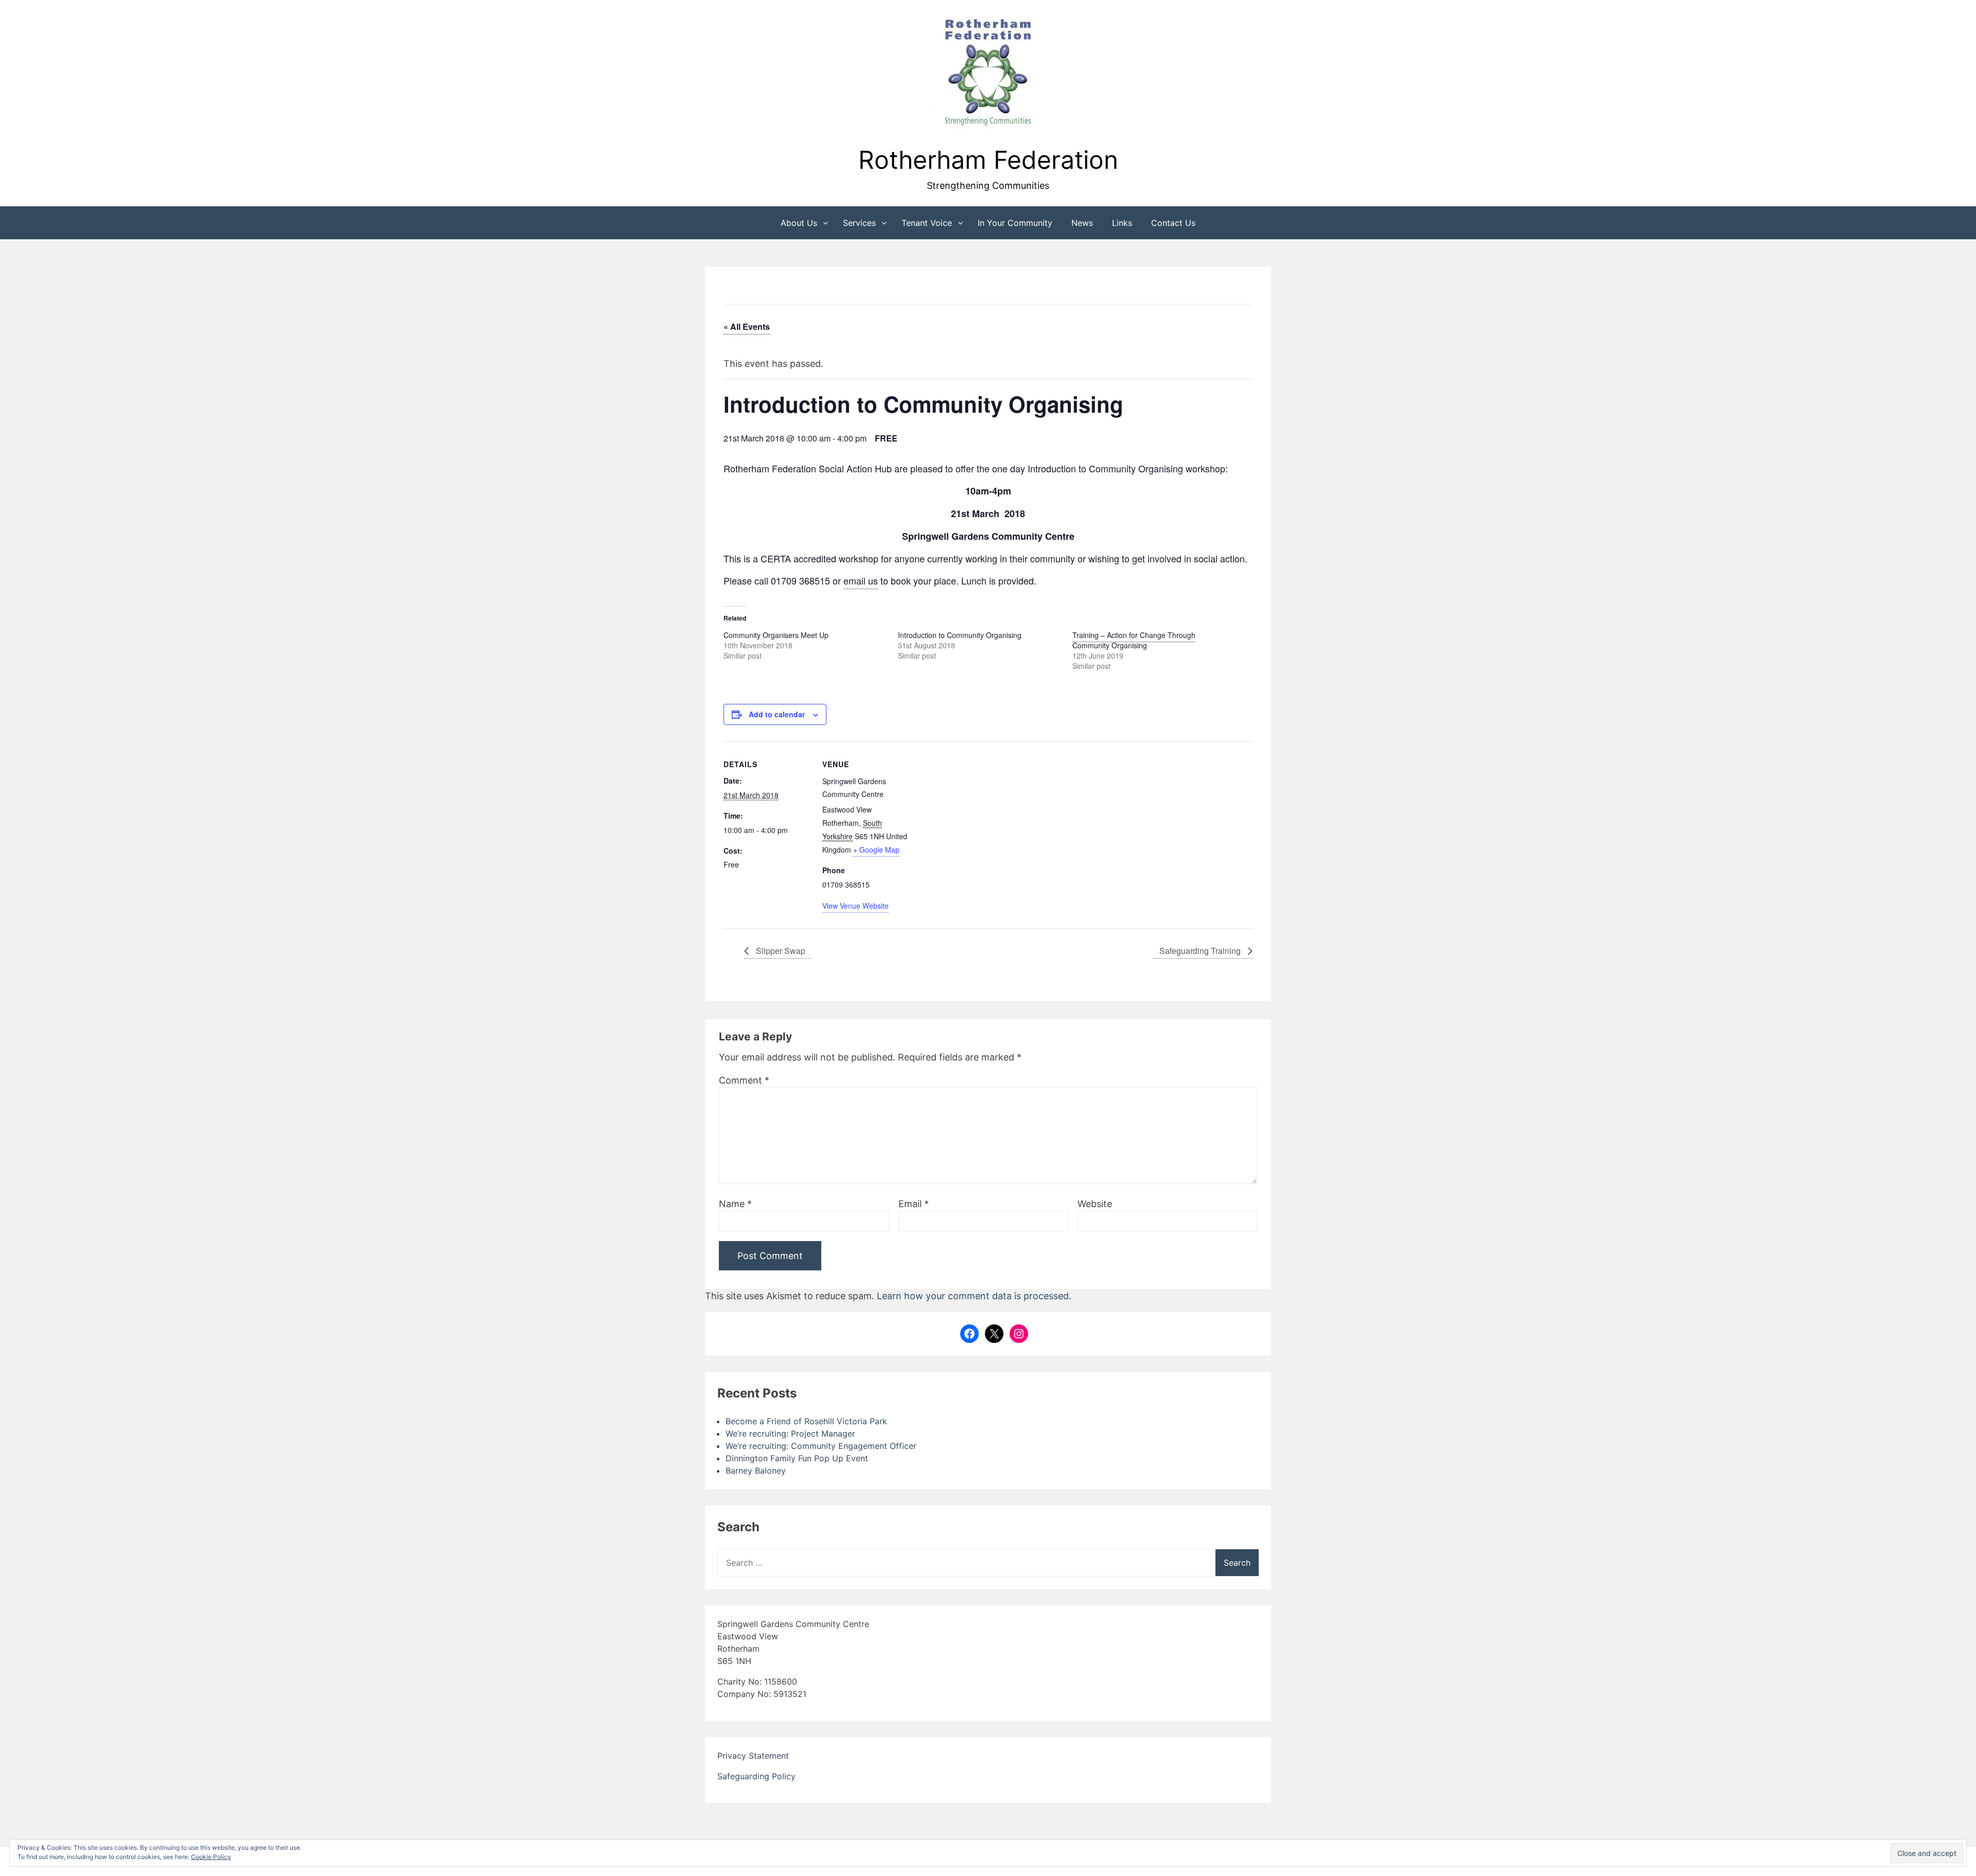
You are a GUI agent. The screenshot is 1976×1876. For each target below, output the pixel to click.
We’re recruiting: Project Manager (790, 1433)
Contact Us (1173, 223)
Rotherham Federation (988, 160)
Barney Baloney (756, 1471)
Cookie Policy (211, 1857)
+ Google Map (876, 849)
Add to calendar (777, 714)
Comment (744, 1080)
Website (1095, 1204)
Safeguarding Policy (756, 1776)
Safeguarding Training (1201, 951)
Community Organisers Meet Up (776, 635)
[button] (988, 74)
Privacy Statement (753, 1756)
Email (914, 1204)
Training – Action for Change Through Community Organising (1134, 640)
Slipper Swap (780, 951)
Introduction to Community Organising (960, 635)
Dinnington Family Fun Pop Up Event (797, 1458)
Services (859, 223)
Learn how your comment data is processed (973, 1296)
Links (1122, 223)
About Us (799, 223)
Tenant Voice (927, 223)
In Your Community (1015, 223)
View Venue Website (855, 906)
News (1082, 223)
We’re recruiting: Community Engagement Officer (821, 1446)
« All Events (747, 326)
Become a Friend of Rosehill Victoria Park (806, 1421)
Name (735, 1204)
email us (861, 580)
